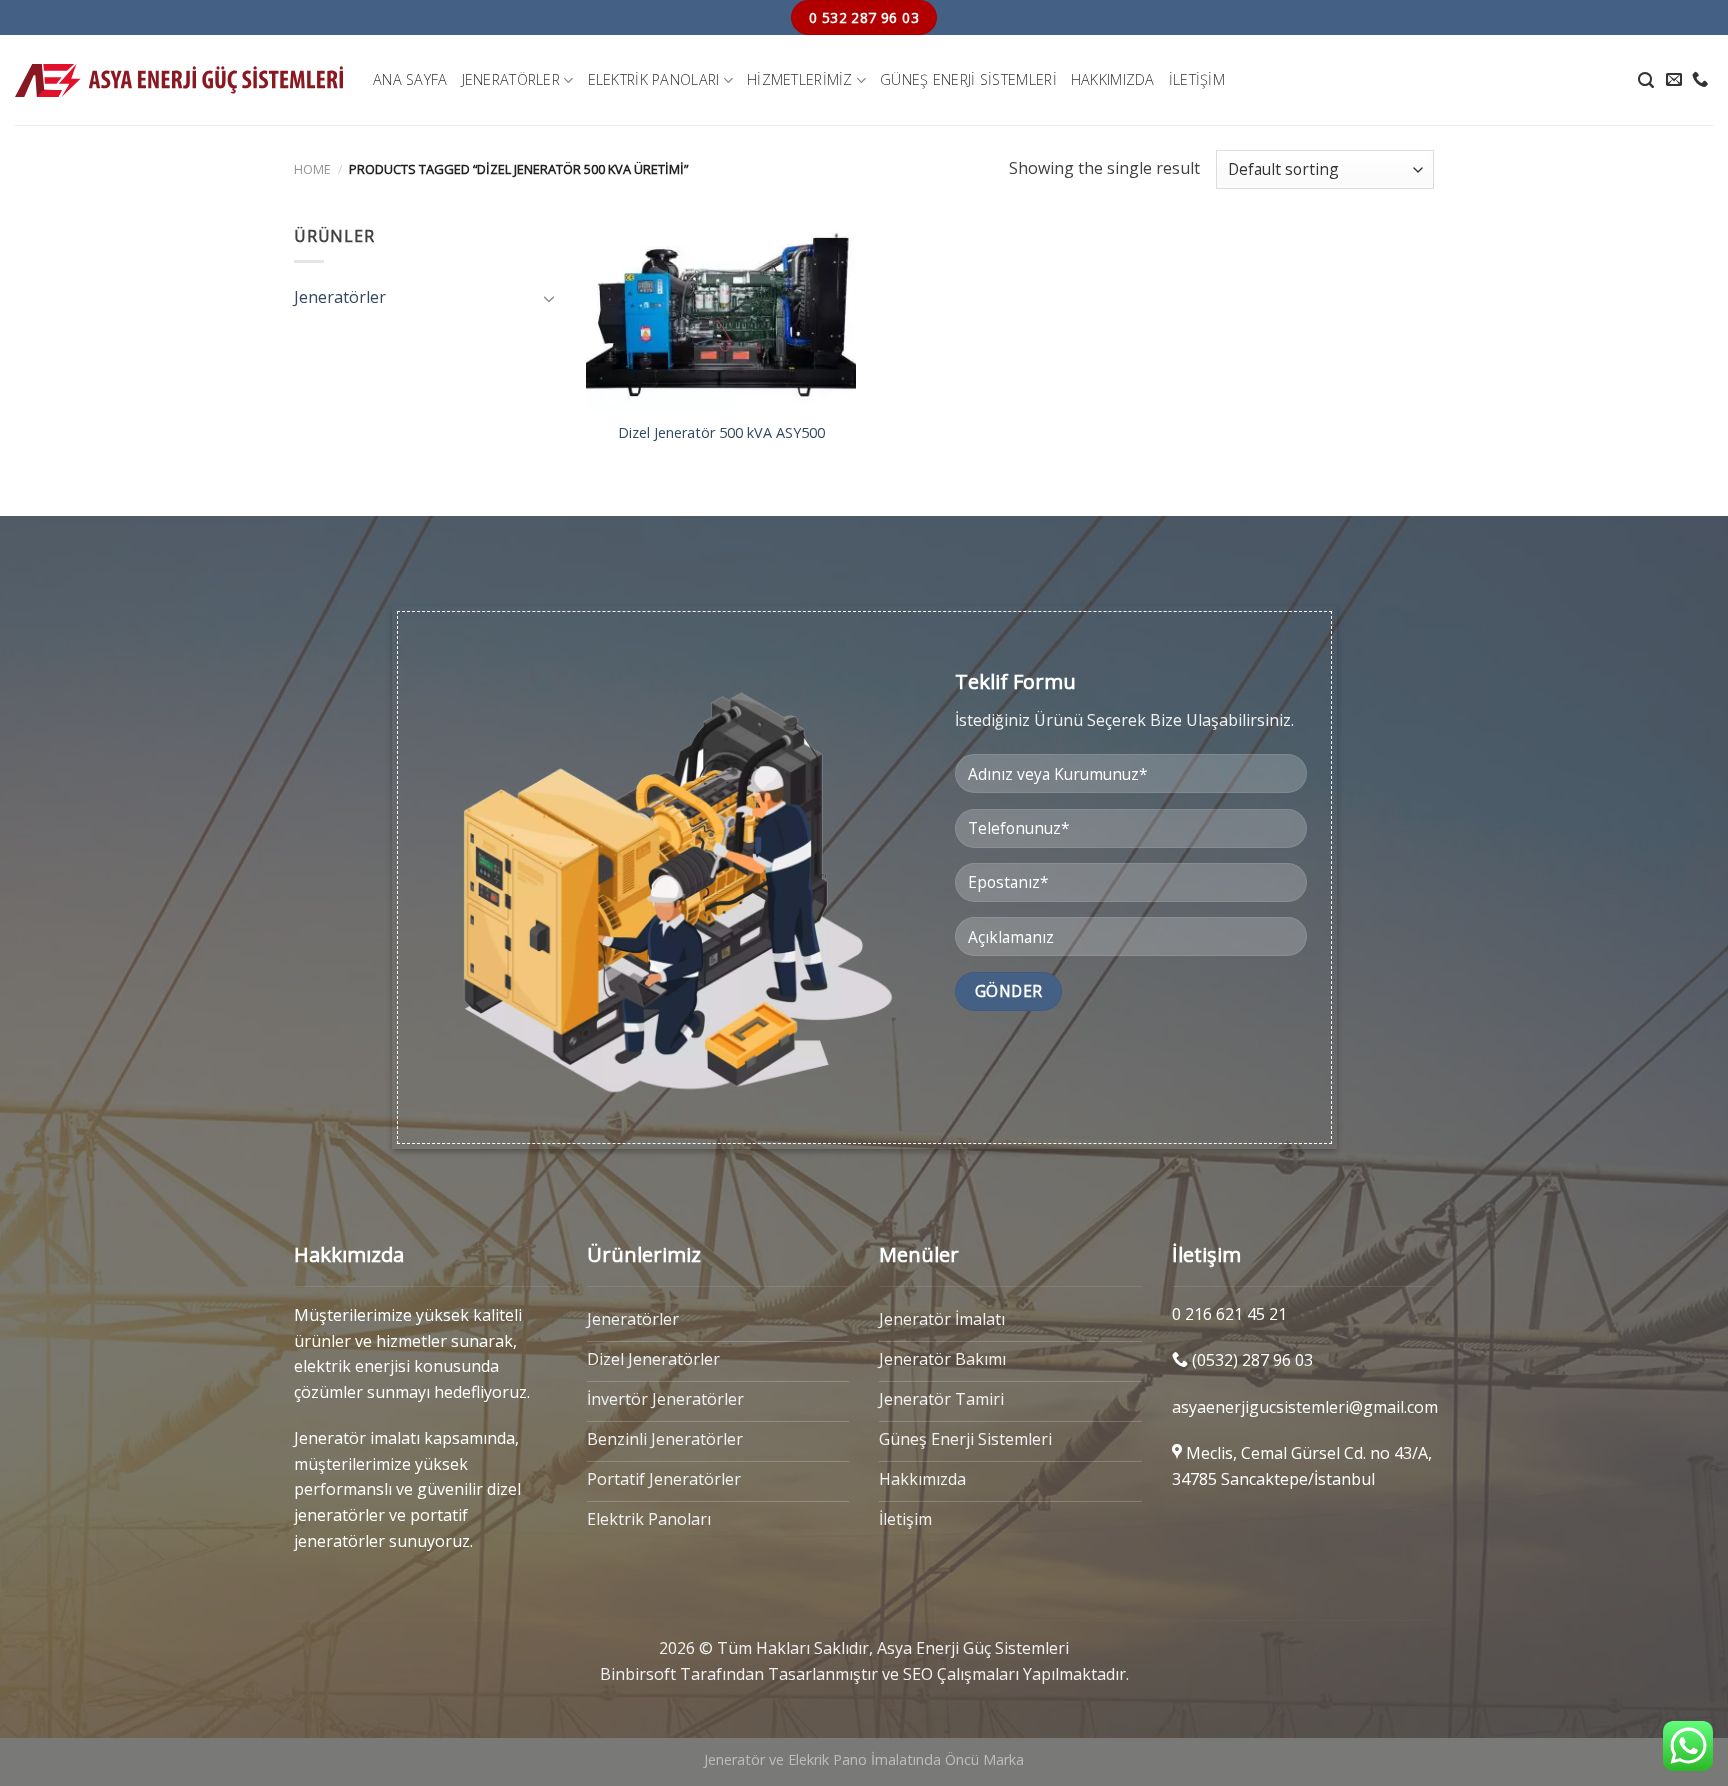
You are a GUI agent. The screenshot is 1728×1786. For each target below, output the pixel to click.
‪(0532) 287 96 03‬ (1252, 1360)
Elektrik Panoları (654, 79)
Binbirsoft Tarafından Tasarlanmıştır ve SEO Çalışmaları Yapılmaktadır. (864, 1674)
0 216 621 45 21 (1229, 1314)
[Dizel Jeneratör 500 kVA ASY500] (721, 317)
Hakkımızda (1113, 79)
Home (312, 169)
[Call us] (1700, 80)
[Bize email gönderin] (1674, 80)
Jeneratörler (511, 79)
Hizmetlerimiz (800, 79)
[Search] (1646, 80)
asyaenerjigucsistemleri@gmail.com (1305, 1407)
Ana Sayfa (410, 79)
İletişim (1197, 79)
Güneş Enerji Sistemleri (968, 79)
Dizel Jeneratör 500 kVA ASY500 (721, 433)
